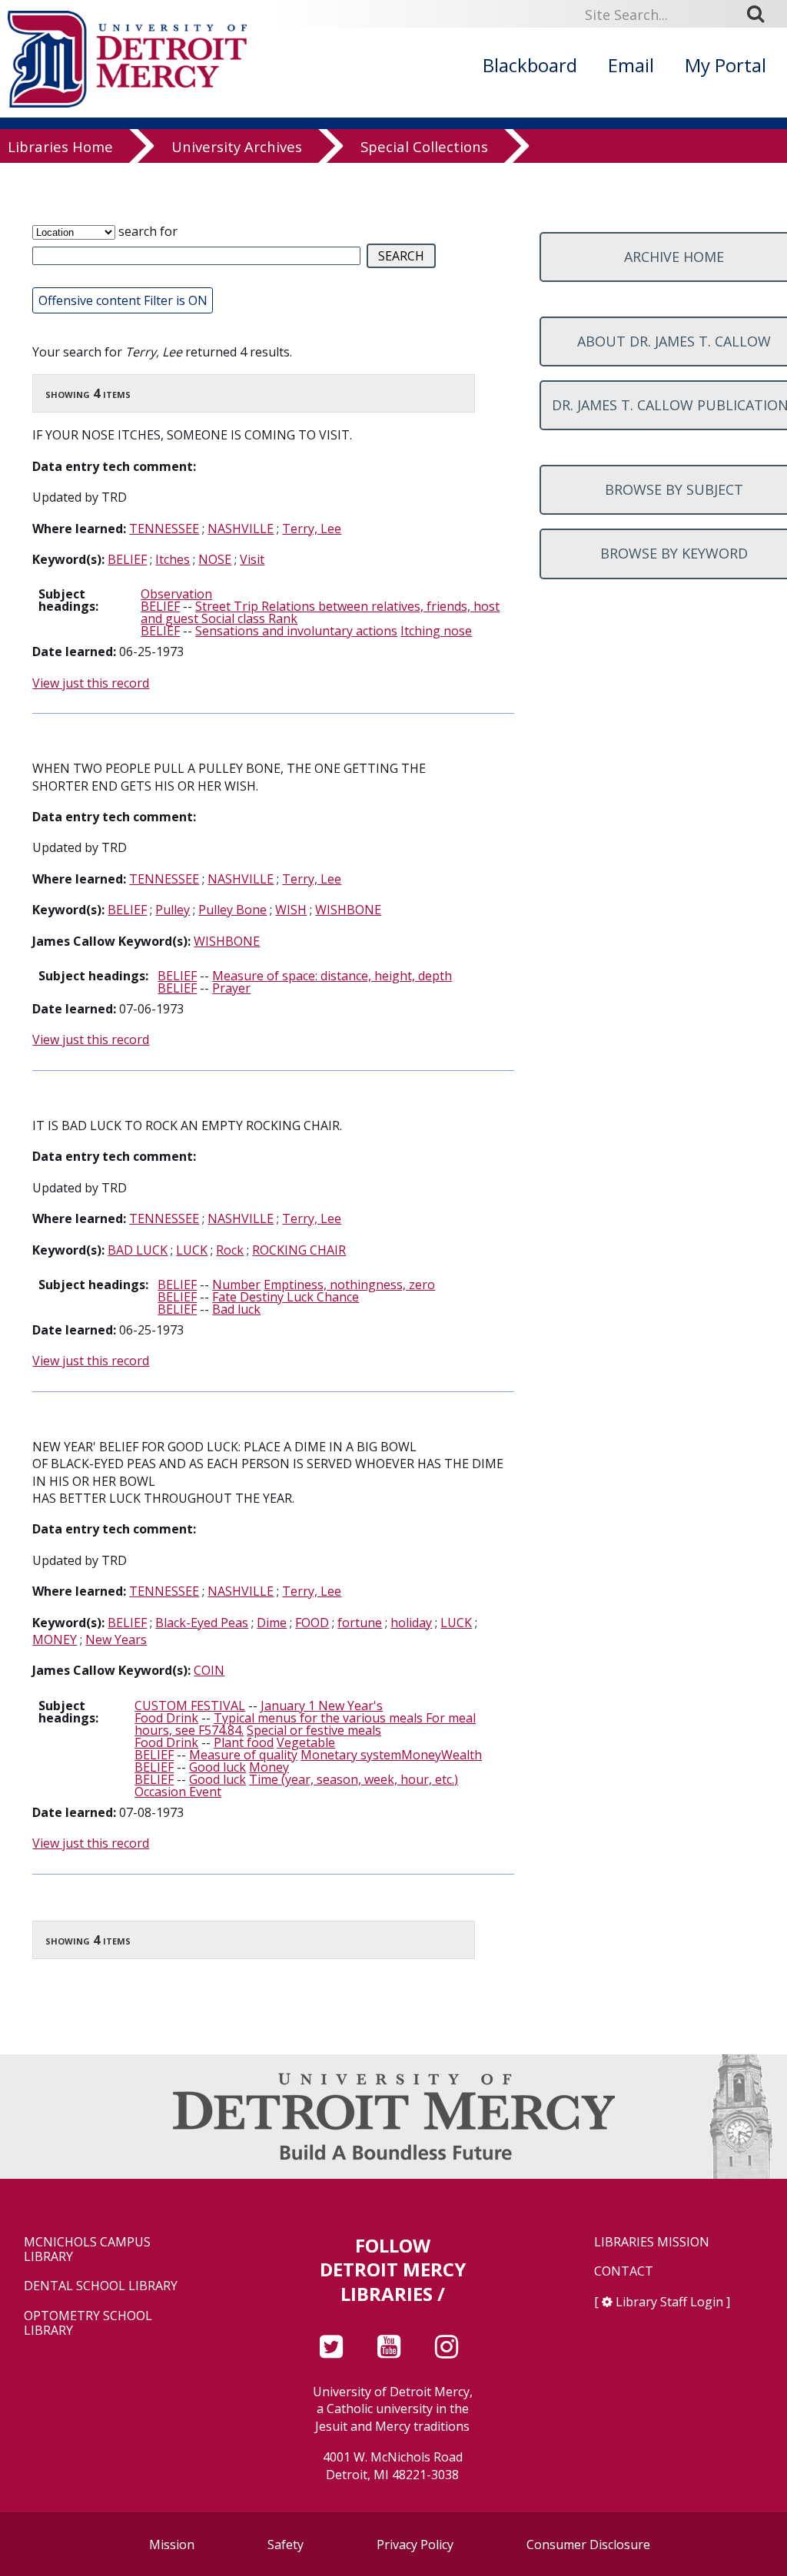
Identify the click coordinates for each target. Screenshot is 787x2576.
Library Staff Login (669, 2302)
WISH (291, 910)
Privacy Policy (415, 2545)
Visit (252, 559)
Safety (286, 2545)
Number (236, 1285)
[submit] (761, 14)
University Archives (237, 147)
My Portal (726, 65)
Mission (172, 2545)
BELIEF (127, 559)
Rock (230, 1250)
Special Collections (424, 147)
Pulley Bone (232, 910)
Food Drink (166, 1718)
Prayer (231, 988)
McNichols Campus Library (87, 2249)
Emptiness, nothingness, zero (349, 1285)
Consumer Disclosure (588, 2545)
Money (269, 1767)
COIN (209, 1670)
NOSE (215, 559)
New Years (116, 1639)
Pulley (173, 910)
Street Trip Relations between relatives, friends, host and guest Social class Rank (320, 612)
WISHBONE (348, 910)
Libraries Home (60, 147)
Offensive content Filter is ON (123, 300)
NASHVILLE (241, 529)
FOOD (312, 1623)
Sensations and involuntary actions (296, 631)
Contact (624, 2271)
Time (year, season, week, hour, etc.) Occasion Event (296, 1785)
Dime (272, 1623)
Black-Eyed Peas (202, 1623)
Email (631, 65)
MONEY (55, 1639)
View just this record (91, 683)
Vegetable (306, 1742)
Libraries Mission (652, 2242)
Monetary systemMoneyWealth (391, 1755)
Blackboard (530, 65)
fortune (360, 1623)
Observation (176, 594)
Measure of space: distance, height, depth (332, 976)
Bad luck (236, 1309)
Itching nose (436, 631)
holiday (411, 1623)
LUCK (192, 1250)
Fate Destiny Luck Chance (286, 1297)
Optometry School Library (88, 2323)
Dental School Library (101, 2286)
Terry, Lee (312, 529)
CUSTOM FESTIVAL (190, 1706)
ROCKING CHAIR (299, 1250)
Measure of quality (243, 1755)
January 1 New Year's (322, 1706)
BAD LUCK (138, 1250)
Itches (173, 559)
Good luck (218, 1767)
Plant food (244, 1742)
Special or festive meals (314, 1730)
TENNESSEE (164, 529)
